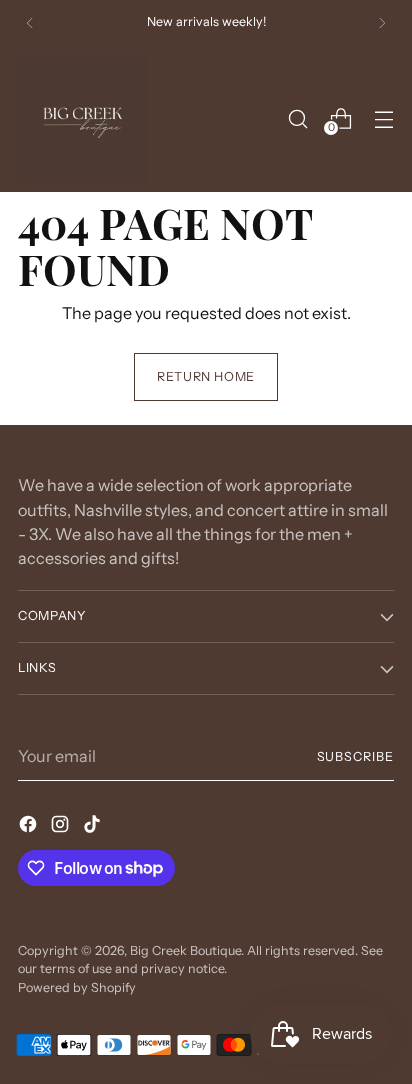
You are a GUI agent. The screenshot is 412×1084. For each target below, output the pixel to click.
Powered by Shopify (77, 987)
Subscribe (356, 756)
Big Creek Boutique (185, 950)
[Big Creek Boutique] (83, 119)
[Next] (382, 23)
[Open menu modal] (383, 118)
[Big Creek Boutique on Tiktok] (94, 827)
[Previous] (30, 23)
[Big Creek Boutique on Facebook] (30, 827)
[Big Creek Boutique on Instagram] (62, 827)
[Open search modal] (297, 118)
